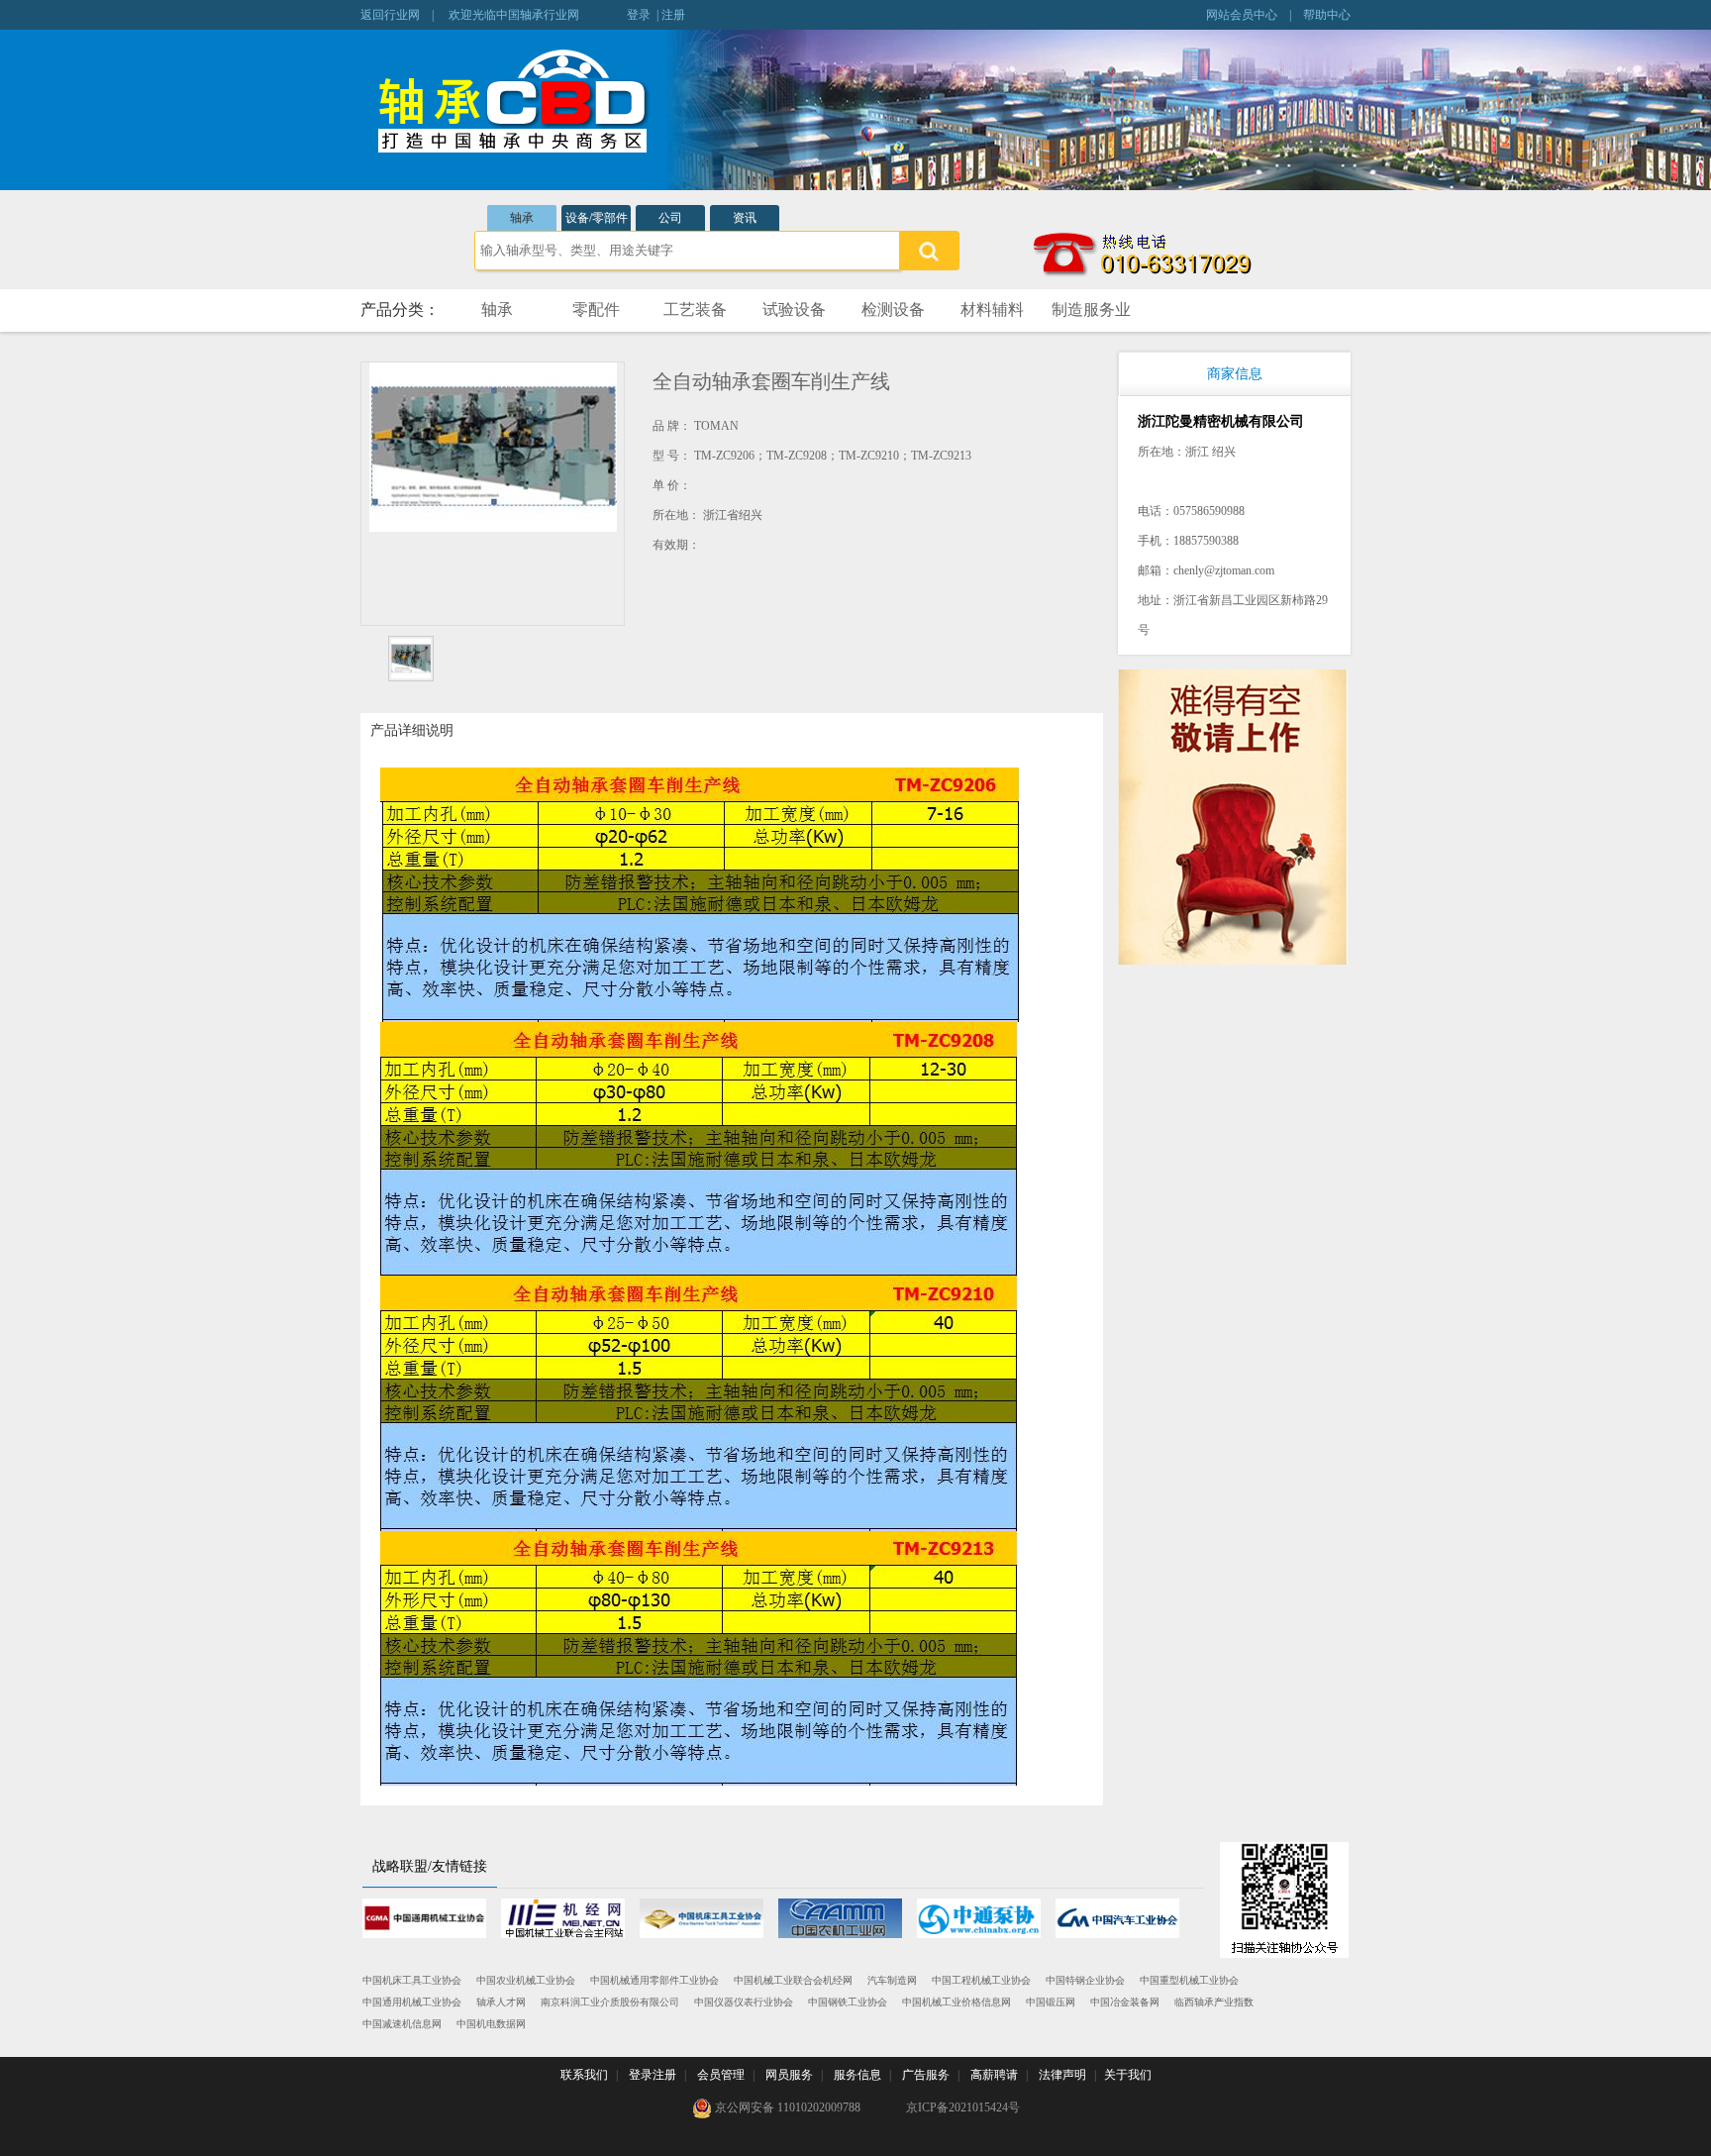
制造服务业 (1091, 309)
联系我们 (584, 2075)
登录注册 (653, 2075)
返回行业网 (390, 15)
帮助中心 (1327, 15)
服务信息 (857, 2075)
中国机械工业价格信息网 (956, 2002)
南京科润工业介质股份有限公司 (610, 2002)
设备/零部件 (597, 218)
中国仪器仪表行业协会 (744, 2002)
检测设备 (893, 309)
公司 (670, 218)
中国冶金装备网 (1125, 2002)
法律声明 (1062, 2075)
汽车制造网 (892, 1980)
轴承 (522, 218)
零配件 (596, 309)
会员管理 (721, 2075)
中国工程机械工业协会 (981, 1980)
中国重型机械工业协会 (1189, 1980)
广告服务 (926, 2075)
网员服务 (789, 2075)
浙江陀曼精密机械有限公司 (1221, 421)
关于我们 (1128, 2075)
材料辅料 (992, 309)
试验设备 (794, 309)
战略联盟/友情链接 (430, 1866)
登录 (639, 15)
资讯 (745, 218)
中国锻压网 (1051, 2002)
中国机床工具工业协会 (412, 1980)
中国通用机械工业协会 (412, 2002)
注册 (673, 15)
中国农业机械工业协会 (526, 1980)
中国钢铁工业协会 (848, 2002)
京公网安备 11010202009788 (786, 2107)
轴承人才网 (501, 2002)
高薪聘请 (994, 2075)
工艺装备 (695, 309)
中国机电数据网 (491, 2024)
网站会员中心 (1242, 15)
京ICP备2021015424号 (963, 2107)
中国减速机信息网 (402, 2024)
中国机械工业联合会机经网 (793, 1980)
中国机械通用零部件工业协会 (654, 1980)
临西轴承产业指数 (1214, 2002)
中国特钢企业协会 (1085, 1980)
